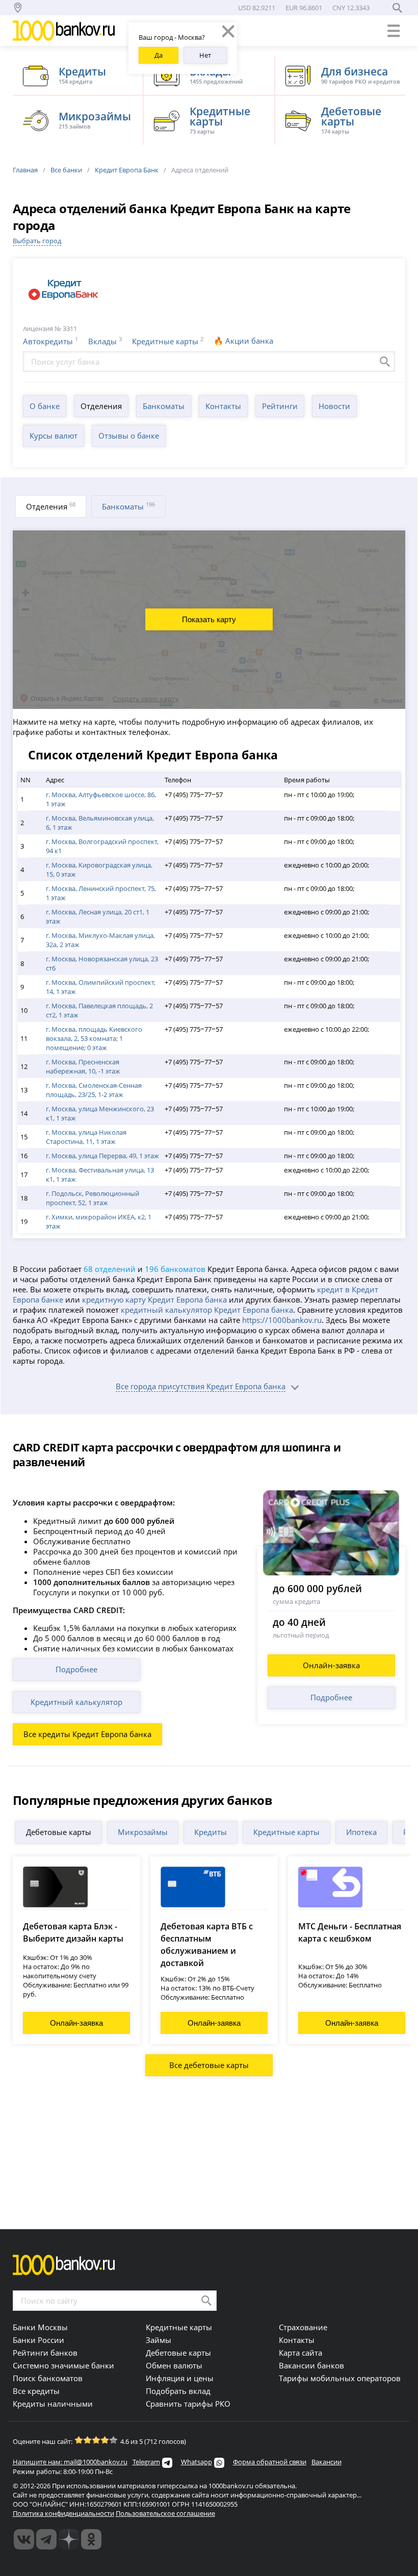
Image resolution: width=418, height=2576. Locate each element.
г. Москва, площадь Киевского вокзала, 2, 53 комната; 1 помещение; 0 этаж (94, 1038)
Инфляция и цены (180, 2378)
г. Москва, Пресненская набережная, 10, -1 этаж (83, 1066)
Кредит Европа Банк (127, 170)
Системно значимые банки (63, 2365)
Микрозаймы (143, 1832)
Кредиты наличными (53, 2404)
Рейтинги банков (45, 2353)
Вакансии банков (311, 2365)
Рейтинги (280, 406)
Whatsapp (197, 2462)
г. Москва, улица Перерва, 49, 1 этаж (102, 1156)
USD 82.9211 (257, 8)
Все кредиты (36, 2391)
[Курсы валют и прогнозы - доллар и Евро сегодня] (24, 2539)
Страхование (303, 2327)
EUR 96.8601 (304, 8)
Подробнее (76, 1669)
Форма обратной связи (270, 2462)
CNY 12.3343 (351, 8)
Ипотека (361, 1832)
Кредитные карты (165, 341)
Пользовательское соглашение (165, 2513)
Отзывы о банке (129, 436)
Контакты (223, 406)
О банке (45, 406)
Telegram (146, 2462)
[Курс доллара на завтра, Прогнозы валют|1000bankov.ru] (46, 2539)
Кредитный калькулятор (76, 1702)
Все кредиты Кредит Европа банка (87, 1734)
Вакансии (326, 2462)
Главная (25, 170)
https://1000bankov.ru (282, 1320)
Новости (334, 406)
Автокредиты (48, 341)
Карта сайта (301, 2353)
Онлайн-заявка (331, 1665)
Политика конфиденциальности (63, 2513)
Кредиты (211, 1832)
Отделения (101, 406)
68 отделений (110, 1269)
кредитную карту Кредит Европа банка (154, 1299)
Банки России (38, 2340)
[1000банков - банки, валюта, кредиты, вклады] (91, 2539)
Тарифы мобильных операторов (340, 2378)
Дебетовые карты (59, 1832)
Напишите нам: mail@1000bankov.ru (70, 2462)
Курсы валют (54, 436)
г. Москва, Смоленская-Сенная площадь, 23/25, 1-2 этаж (94, 1090)
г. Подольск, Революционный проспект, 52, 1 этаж (93, 1198)
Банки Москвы (40, 2327)
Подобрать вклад (178, 2391)
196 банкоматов (175, 1269)
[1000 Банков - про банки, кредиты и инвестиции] (69, 2539)
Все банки (66, 170)
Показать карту (209, 619)
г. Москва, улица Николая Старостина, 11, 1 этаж (86, 1137)
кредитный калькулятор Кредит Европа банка (207, 1310)
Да (159, 55)
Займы (159, 2340)
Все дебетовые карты (209, 2065)
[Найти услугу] (385, 362)
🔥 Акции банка (243, 341)
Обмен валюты (174, 2365)
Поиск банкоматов (48, 2378)
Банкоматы (164, 406)
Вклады (102, 341)
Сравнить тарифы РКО (188, 2404)
